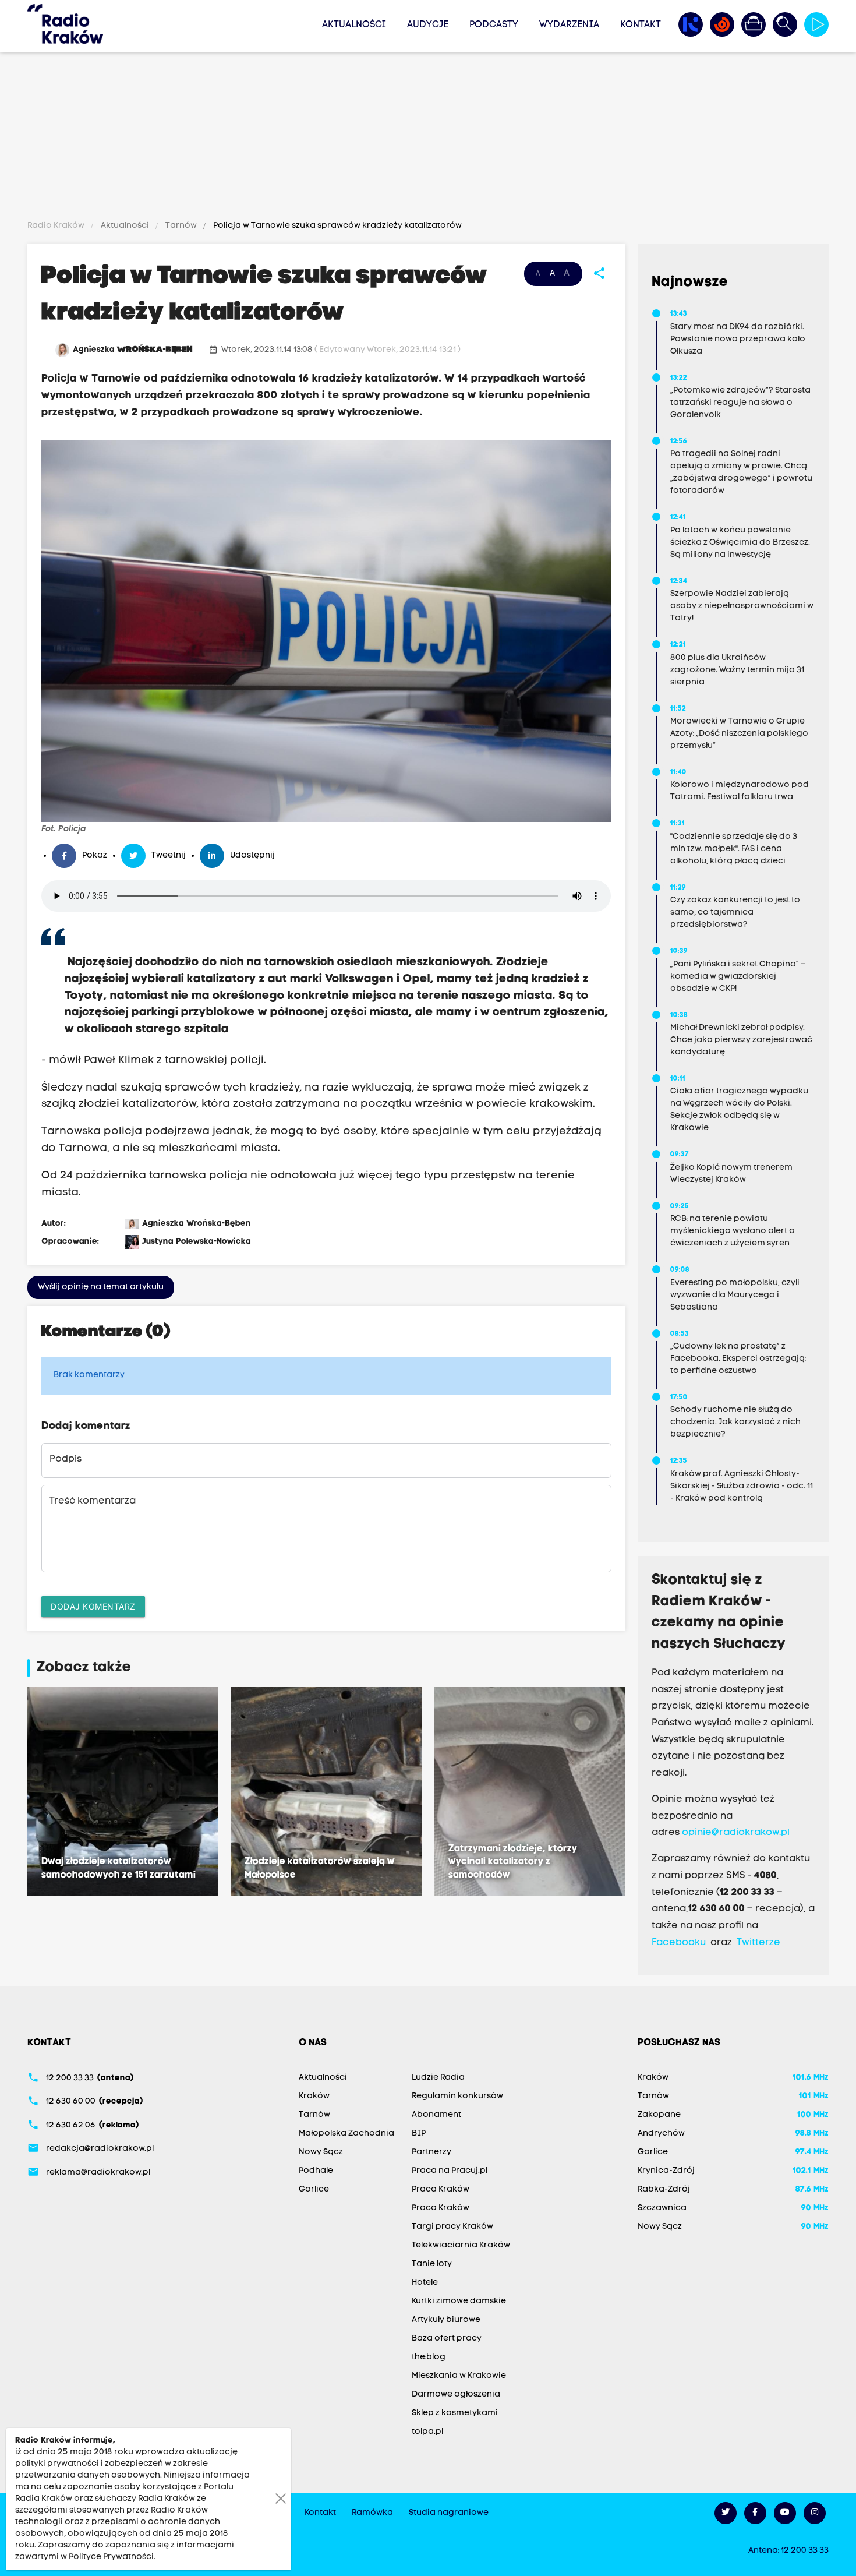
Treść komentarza (93, 1501)
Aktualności (354, 25)
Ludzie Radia (438, 2078)
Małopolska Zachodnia (346, 2134)
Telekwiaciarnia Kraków (461, 2245)
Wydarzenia (569, 25)
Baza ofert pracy (447, 2339)
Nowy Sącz (321, 2152)
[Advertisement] (428, 138)
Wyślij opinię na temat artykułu (101, 1287)
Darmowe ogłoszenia (456, 2395)
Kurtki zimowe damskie (459, 2301)
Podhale (316, 2171)
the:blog (429, 2357)
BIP (419, 2134)
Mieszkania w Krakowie (459, 2376)
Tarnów (181, 226)
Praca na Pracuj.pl (450, 2171)
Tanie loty (432, 2264)
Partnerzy (431, 2152)
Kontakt (641, 25)
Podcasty (494, 25)
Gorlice (314, 2189)
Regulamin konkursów (457, 2096)
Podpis (66, 1459)
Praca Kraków (441, 2189)
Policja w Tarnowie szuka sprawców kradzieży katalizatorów (337, 226)
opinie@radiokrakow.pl (736, 1833)
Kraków (314, 2096)
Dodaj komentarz (93, 1606)
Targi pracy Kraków (452, 2227)
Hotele (425, 2283)
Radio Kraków (57, 226)
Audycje (428, 25)
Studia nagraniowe (449, 2513)
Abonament (436, 2115)
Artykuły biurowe (446, 2320)
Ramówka (372, 2513)
